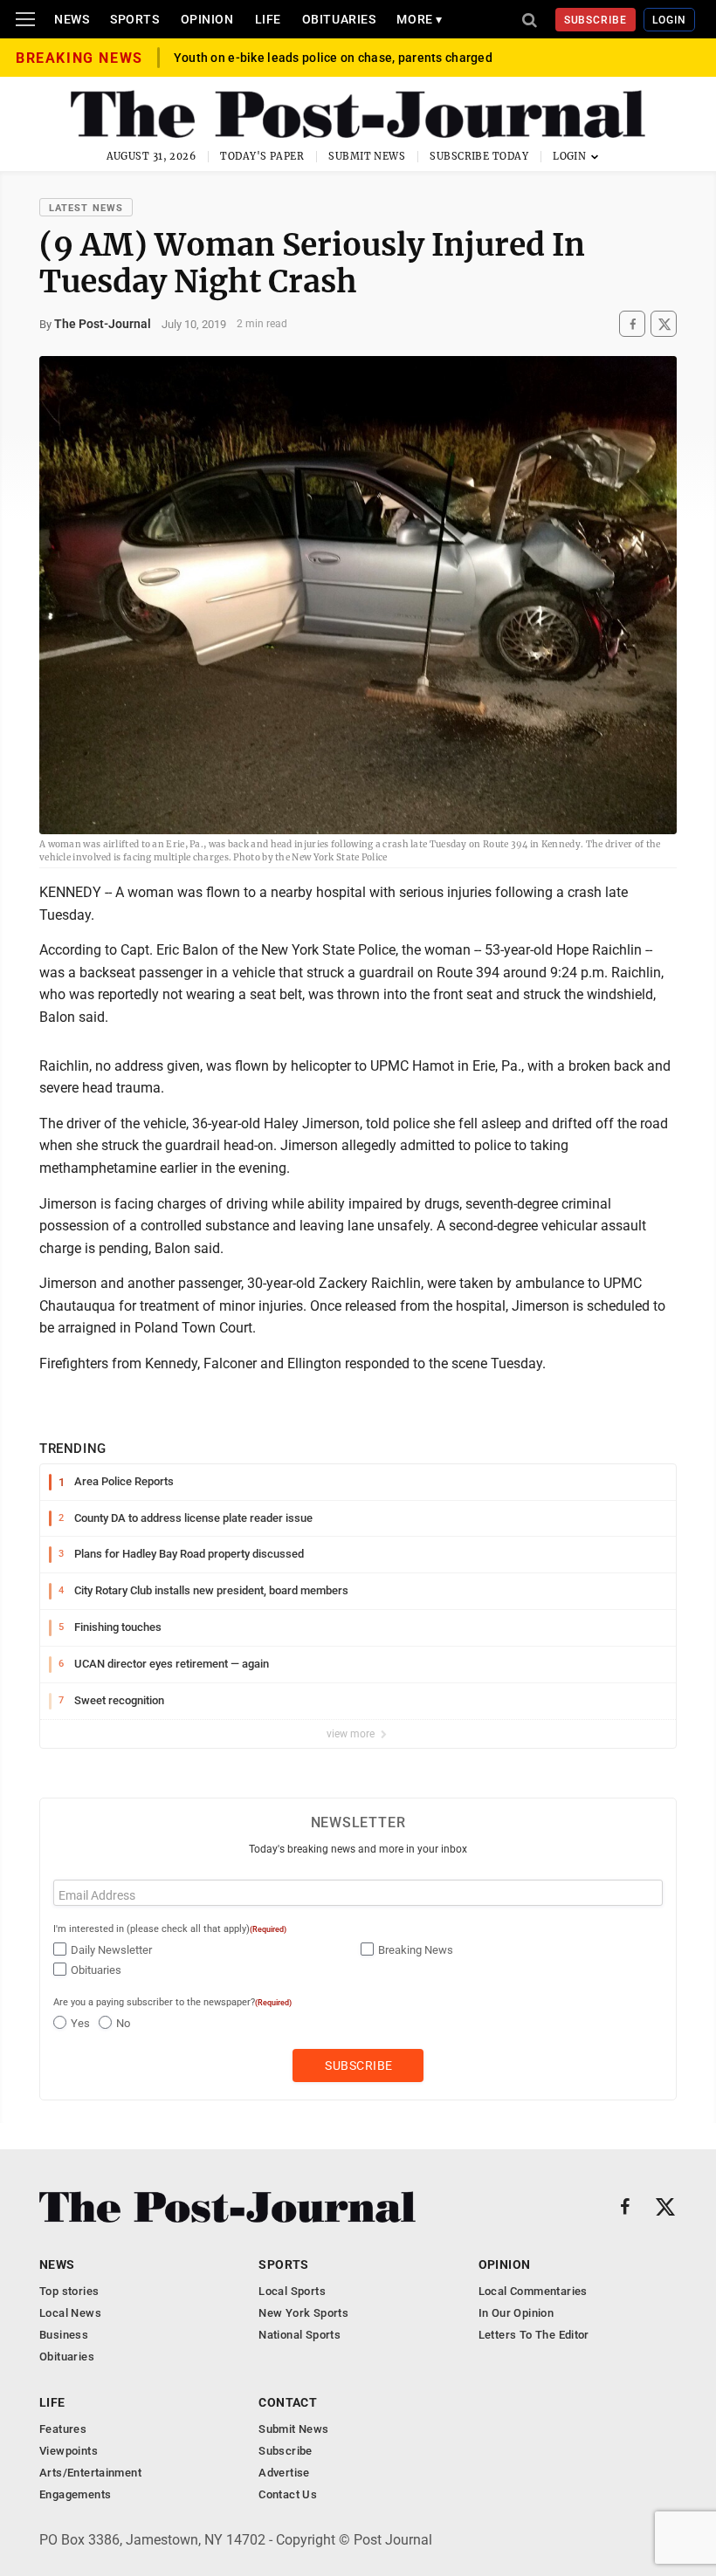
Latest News (86, 208)
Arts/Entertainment (90, 2473)
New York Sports (303, 2313)
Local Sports (292, 2291)
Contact (288, 2402)
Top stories (69, 2291)
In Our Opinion (516, 2313)
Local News (70, 2313)
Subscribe (596, 20)
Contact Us (288, 2494)
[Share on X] (664, 324)
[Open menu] (25, 19)
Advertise (284, 2473)
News (72, 19)
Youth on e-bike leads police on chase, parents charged (333, 58)
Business (64, 2335)
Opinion (207, 19)
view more (352, 1734)
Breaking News (416, 1950)
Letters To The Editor (534, 2335)
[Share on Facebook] (632, 324)
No (123, 2023)
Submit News (367, 156)
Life (268, 19)
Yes (80, 2023)
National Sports (299, 2335)
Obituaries (339, 19)
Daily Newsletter (111, 1950)
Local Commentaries (533, 2291)
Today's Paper (262, 156)
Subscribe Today (479, 156)
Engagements (75, 2494)
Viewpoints (69, 2451)
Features (63, 2429)
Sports (134, 19)
